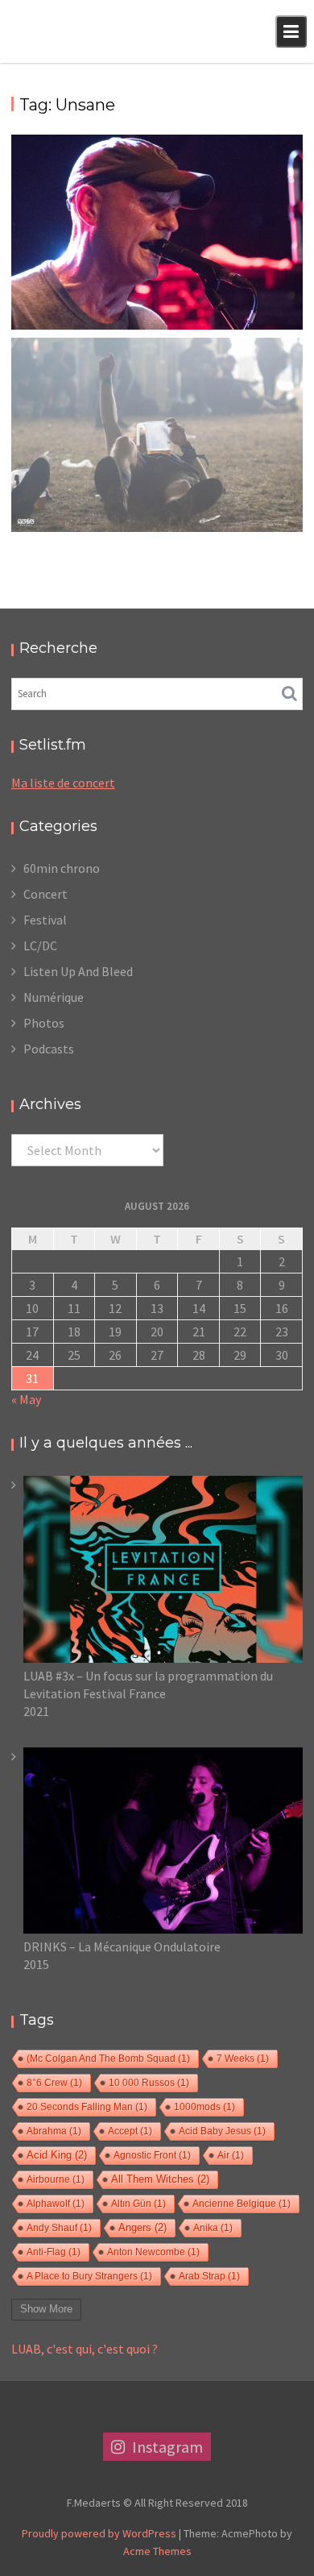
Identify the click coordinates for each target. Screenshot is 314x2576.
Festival (45, 920)
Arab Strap (209, 2276)
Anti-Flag (54, 2252)
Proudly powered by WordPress (99, 2533)
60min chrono (62, 868)
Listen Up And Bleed (78, 971)
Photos (44, 1023)
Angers (143, 2228)
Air (231, 2155)
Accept (130, 2131)
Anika (213, 2228)
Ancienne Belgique (242, 2204)
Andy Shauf (59, 2228)
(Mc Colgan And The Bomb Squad (108, 2059)
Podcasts (49, 1049)
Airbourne (56, 2179)
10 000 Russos (149, 2083)
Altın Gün (138, 2204)
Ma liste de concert (63, 783)
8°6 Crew (54, 2083)
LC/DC (40, 945)
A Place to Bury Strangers (89, 2276)
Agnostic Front (152, 2155)
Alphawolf (56, 2204)
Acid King (57, 2155)
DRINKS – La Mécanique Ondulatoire (122, 1947)
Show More (46, 2309)
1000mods (205, 2107)
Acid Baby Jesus (222, 2131)
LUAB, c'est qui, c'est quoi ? (85, 2349)
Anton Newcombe (153, 2252)
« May (26, 1399)
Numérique (54, 997)
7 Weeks (243, 2059)
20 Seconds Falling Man (87, 2107)
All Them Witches (160, 2179)
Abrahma (54, 2131)
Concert (45, 894)
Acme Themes (157, 2551)
